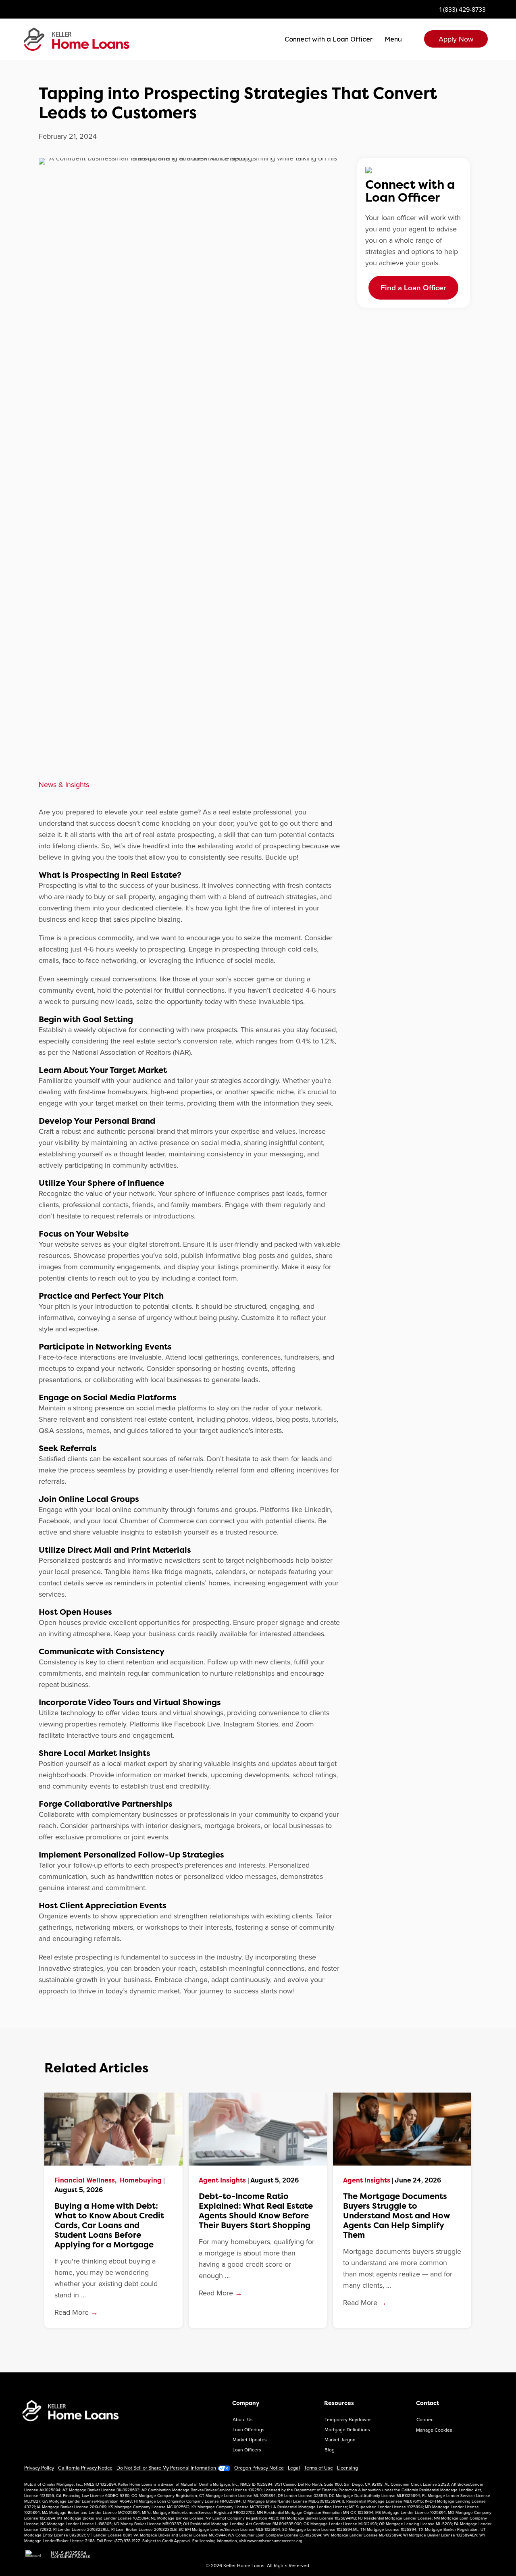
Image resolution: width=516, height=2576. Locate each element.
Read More (76, 2312)
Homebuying (141, 2180)
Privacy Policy (39, 2468)
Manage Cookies (434, 2430)
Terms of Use (318, 2468)
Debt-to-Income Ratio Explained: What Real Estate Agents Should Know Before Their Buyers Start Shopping (256, 2211)
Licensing (347, 2468)
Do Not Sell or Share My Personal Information (167, 2468)
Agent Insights (222, 2180)
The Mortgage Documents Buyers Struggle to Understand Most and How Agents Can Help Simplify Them (396, 2216)
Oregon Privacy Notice (259, 2468)
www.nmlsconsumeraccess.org (275, 2541)
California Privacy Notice (85, 2468)
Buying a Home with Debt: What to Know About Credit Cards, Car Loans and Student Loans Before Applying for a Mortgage (109, 2225)
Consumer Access (71, 2556)
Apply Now (456, 39)
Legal (294, 2468)
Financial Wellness (85, 2180)
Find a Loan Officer (413, 287)
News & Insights (64, 784)
